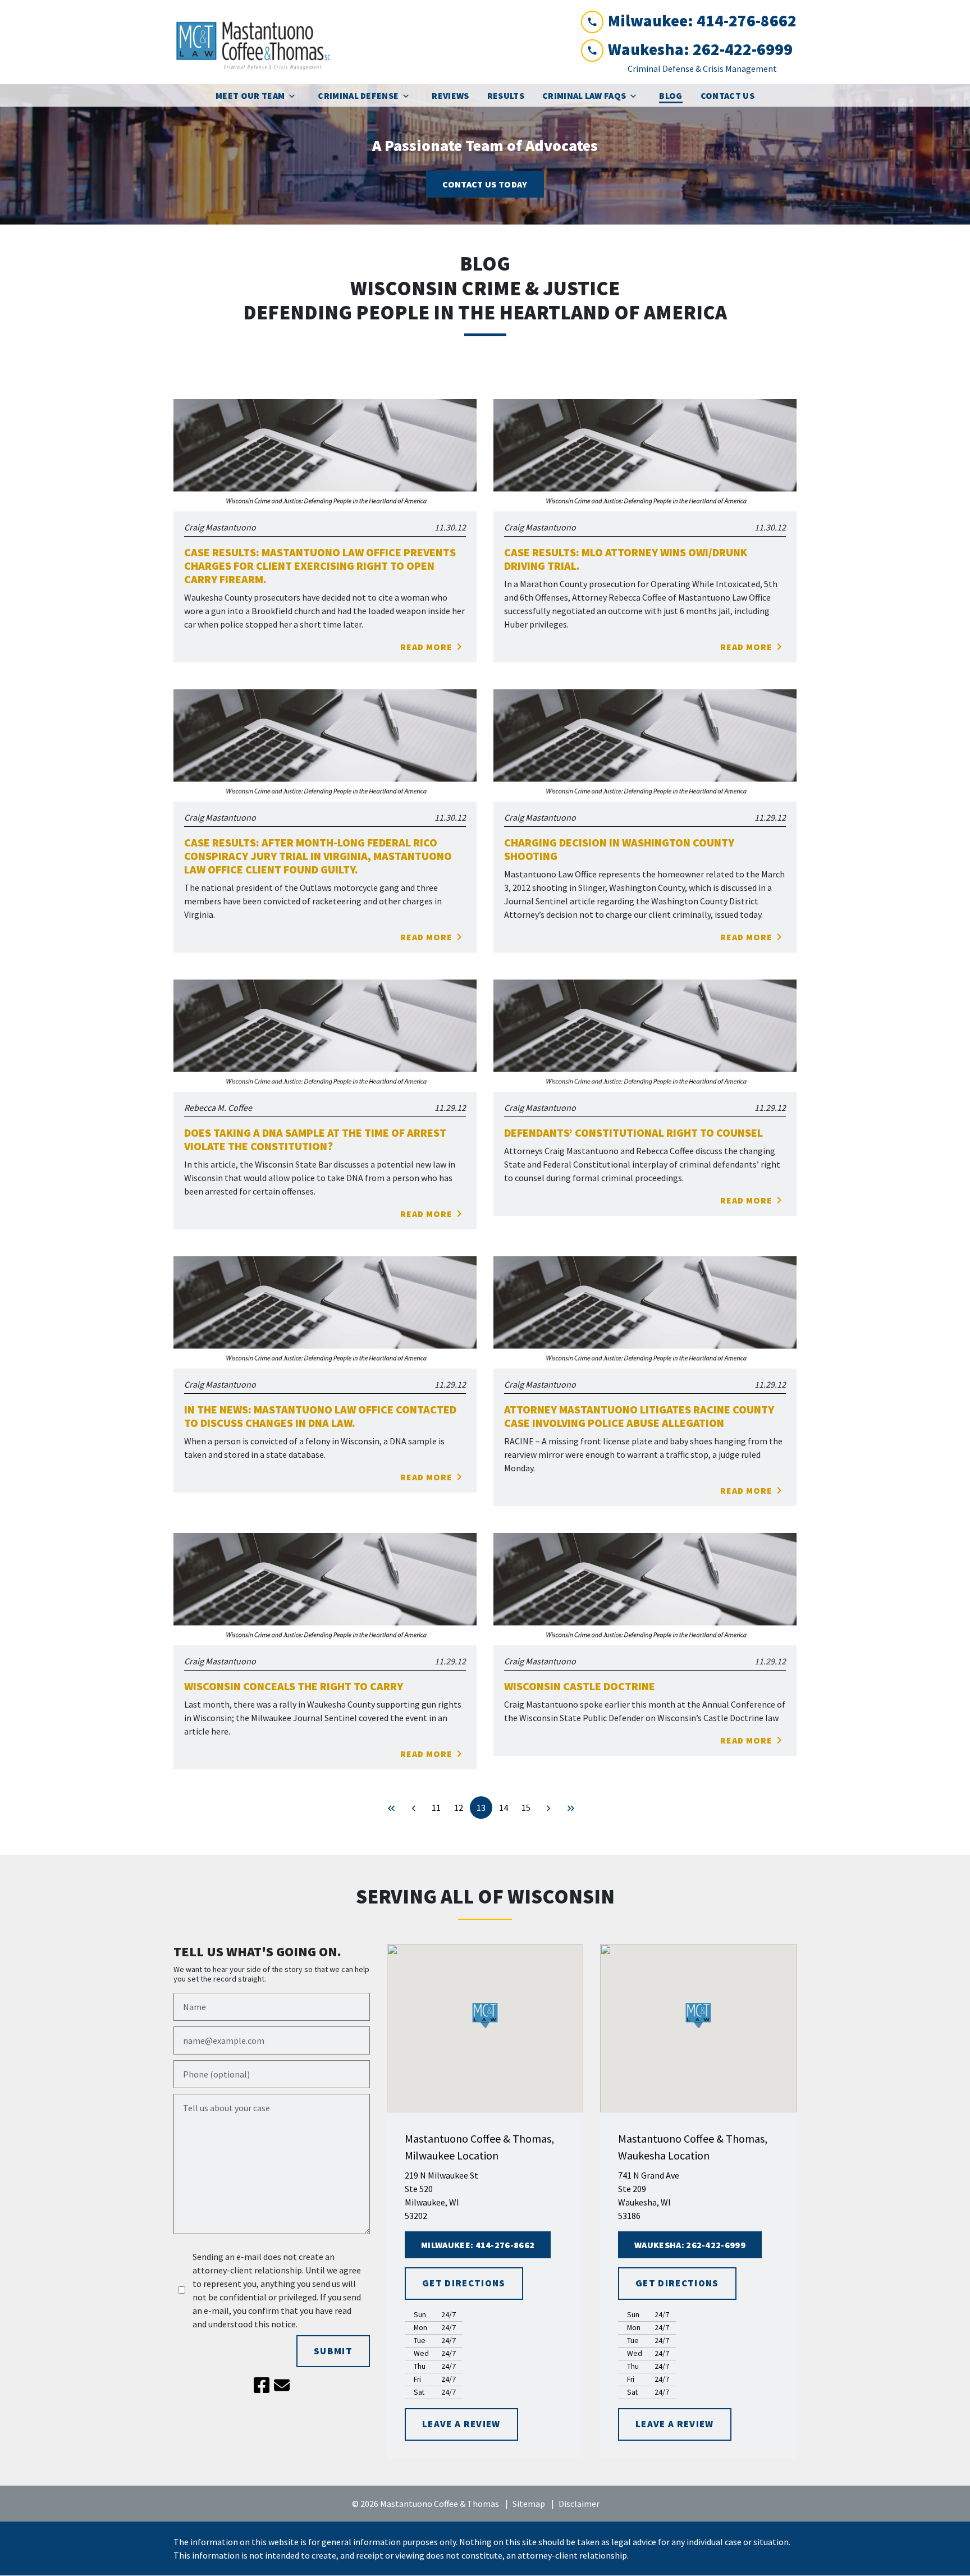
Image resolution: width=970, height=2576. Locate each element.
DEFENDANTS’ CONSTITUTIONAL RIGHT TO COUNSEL (633, 1133)
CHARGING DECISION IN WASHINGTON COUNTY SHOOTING (619, 849)
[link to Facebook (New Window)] (262, 2385)
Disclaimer (579, 2504)
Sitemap (529, 2504)
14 (504, 1808)
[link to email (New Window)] (282, 2385)
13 (481, 1808)
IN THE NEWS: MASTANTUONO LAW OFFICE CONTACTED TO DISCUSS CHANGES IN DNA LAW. (320, 1416)
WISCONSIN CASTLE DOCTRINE (580, 1686)
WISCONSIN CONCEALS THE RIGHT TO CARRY (294, 1686)
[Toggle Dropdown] (295, 96)
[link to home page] (258, 42)
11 (436, 1808)
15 (526, 1808)
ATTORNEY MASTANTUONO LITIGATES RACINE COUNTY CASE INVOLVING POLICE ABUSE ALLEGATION (639, 1416)
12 (459, 1808)
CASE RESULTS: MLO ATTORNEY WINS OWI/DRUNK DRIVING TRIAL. (626, 559)
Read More (426, 647)
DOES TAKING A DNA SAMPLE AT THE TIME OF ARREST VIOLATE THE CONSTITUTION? (315, 1140)
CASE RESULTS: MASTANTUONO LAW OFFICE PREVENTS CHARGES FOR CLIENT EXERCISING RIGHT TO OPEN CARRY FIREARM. (320, 566)
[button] (485, 2015)
